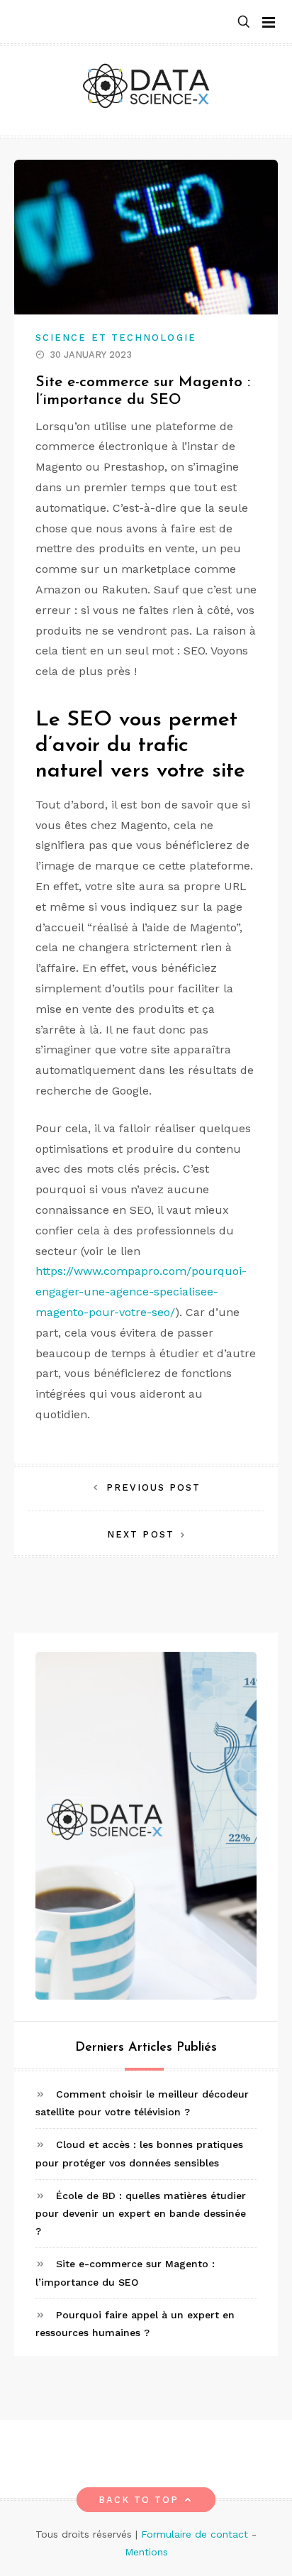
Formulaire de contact (195, 2534)
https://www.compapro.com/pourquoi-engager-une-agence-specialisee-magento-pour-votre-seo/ (141, 1292)
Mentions (146, 2552)
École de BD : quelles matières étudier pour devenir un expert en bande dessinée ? (141, 2213)
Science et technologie (116, 338)
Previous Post (153, 1487)
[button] (244, 22)
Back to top (139, 2500)
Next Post (141, 1534)
